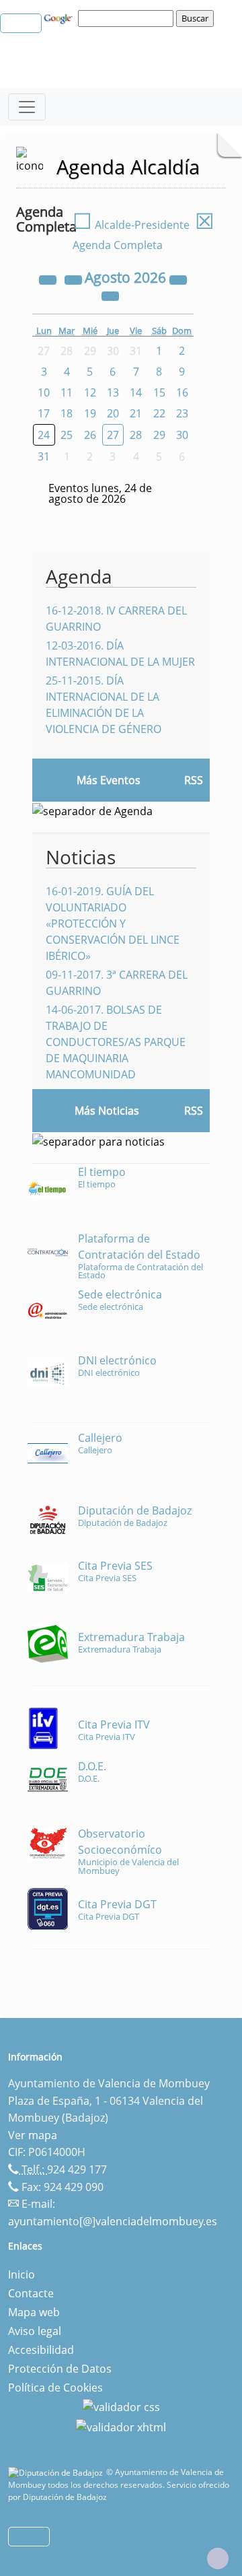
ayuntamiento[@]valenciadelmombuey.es (113, 2221)
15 (159, 392)
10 (44, 392)
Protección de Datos (60, 2369)
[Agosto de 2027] (178, 279)
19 (90, 413)
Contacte (31, 2293)
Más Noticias (107, 1111)
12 (90, 392)
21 (136, 413)
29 (159, 435)
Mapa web (34, 2312)
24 (44, 435)
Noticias (81, 857)
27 (113, 435)
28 (136, 435)
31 (44, 456)
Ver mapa (33, 2135)
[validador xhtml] (121, 2426)
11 (67, 392)
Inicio (22, 2274)
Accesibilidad (41, 2350)
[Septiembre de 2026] (110, 295)
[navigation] (128, 18)
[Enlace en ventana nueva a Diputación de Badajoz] (57, 2472)
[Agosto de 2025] (49, 279)
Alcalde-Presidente (131, 225)
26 (90, 435)
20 (113, 413)
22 (159, 413)
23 (182, 413)
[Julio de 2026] (75, 279)
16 (182, 392)
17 (44, 413)
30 (182, 435)
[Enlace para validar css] (121, 2406)
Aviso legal (35, 2331)
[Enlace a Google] (60, 18)
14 (136, 392)
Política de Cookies (55, 2388)
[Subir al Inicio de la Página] (218, 2558)
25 (67, 435)
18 (67, 413)
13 (113, 392)
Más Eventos (109, 780)
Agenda (79, 576)
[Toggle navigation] (27, 107)
